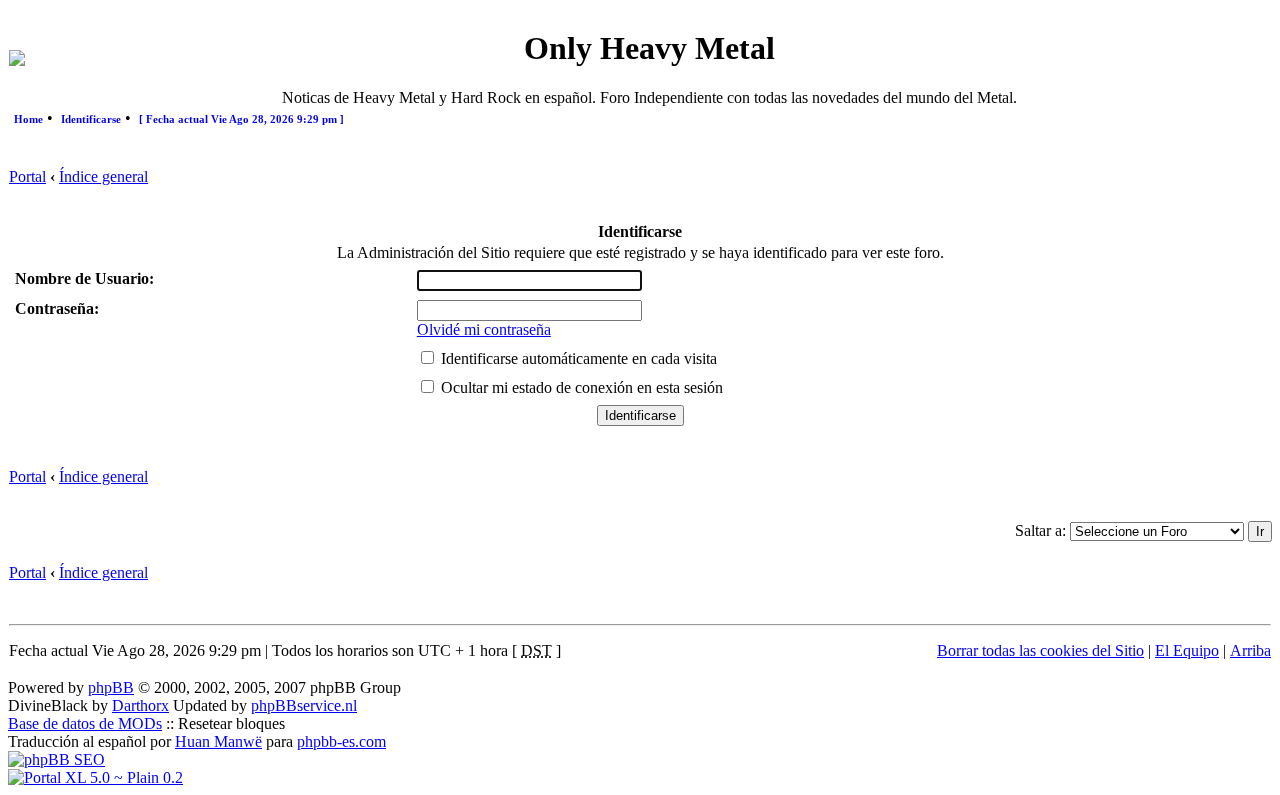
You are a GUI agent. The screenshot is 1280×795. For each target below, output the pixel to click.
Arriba (1250, 650)
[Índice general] (17, 60)
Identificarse (91, 119)
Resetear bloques (231, 723)
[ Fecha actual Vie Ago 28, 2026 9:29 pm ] (241, 119)
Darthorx (140, 705)
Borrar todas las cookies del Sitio (1040, 650)
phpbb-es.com (341, 741)
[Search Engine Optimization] (56, 759)
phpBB (111, 687)
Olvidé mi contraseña (484, 329)
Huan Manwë (218, 741)
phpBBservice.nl (304, 705)
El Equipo (1187, 650)
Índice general (103, 176)
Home (28, 119)
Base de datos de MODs (85, 723)
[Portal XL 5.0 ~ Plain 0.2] (95, 777)
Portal (27, 176)
